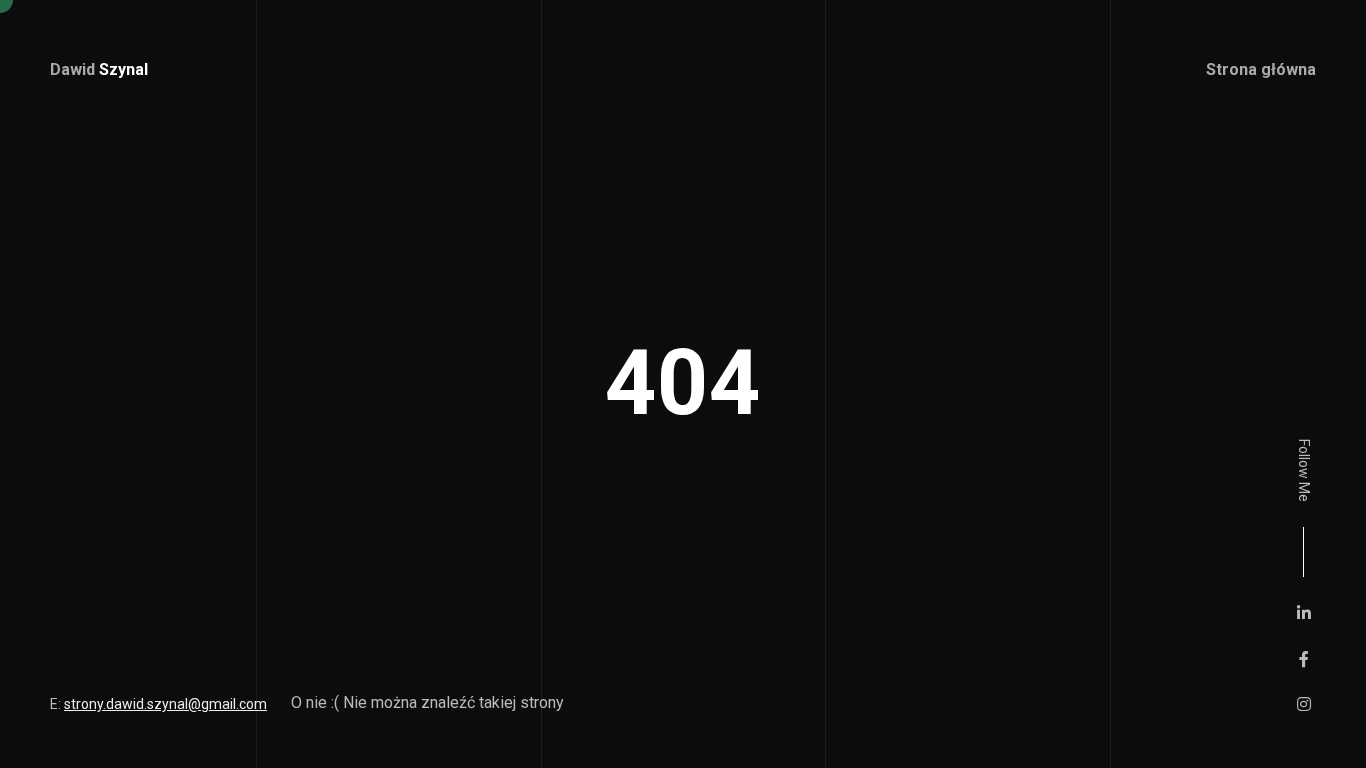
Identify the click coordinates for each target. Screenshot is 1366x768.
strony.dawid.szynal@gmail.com (165, 704)
